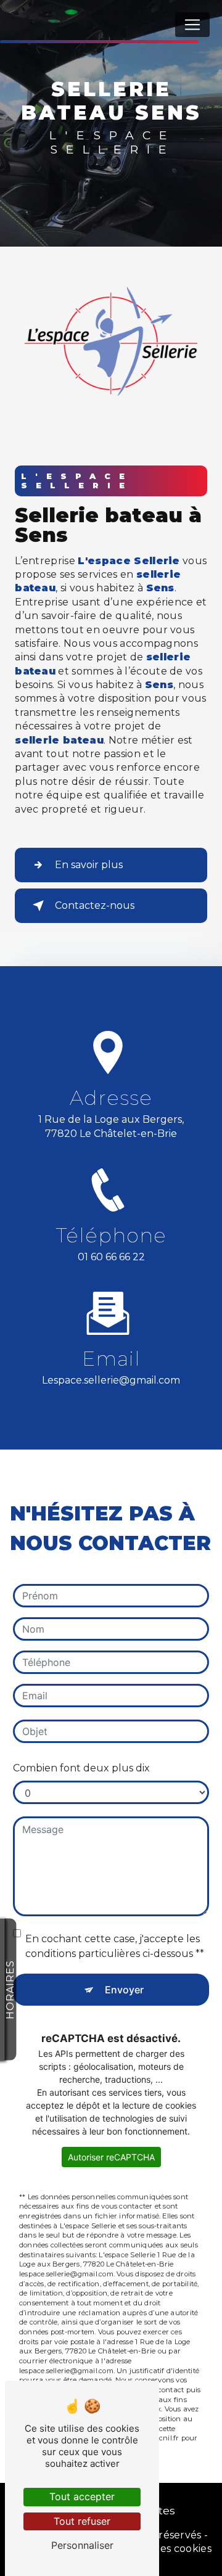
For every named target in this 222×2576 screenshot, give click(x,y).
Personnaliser (82, 2545)
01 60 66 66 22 (111, 1257)
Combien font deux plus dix (81, 1768)
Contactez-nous (95, 905)
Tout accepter (82, 2496)
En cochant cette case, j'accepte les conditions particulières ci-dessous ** (115, 1946)
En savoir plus (89, 865)
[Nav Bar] (192, 25)
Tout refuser (82, 2521)
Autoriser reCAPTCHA (111, 2157)
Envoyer (124, 1990)
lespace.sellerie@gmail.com (111, 1380)
